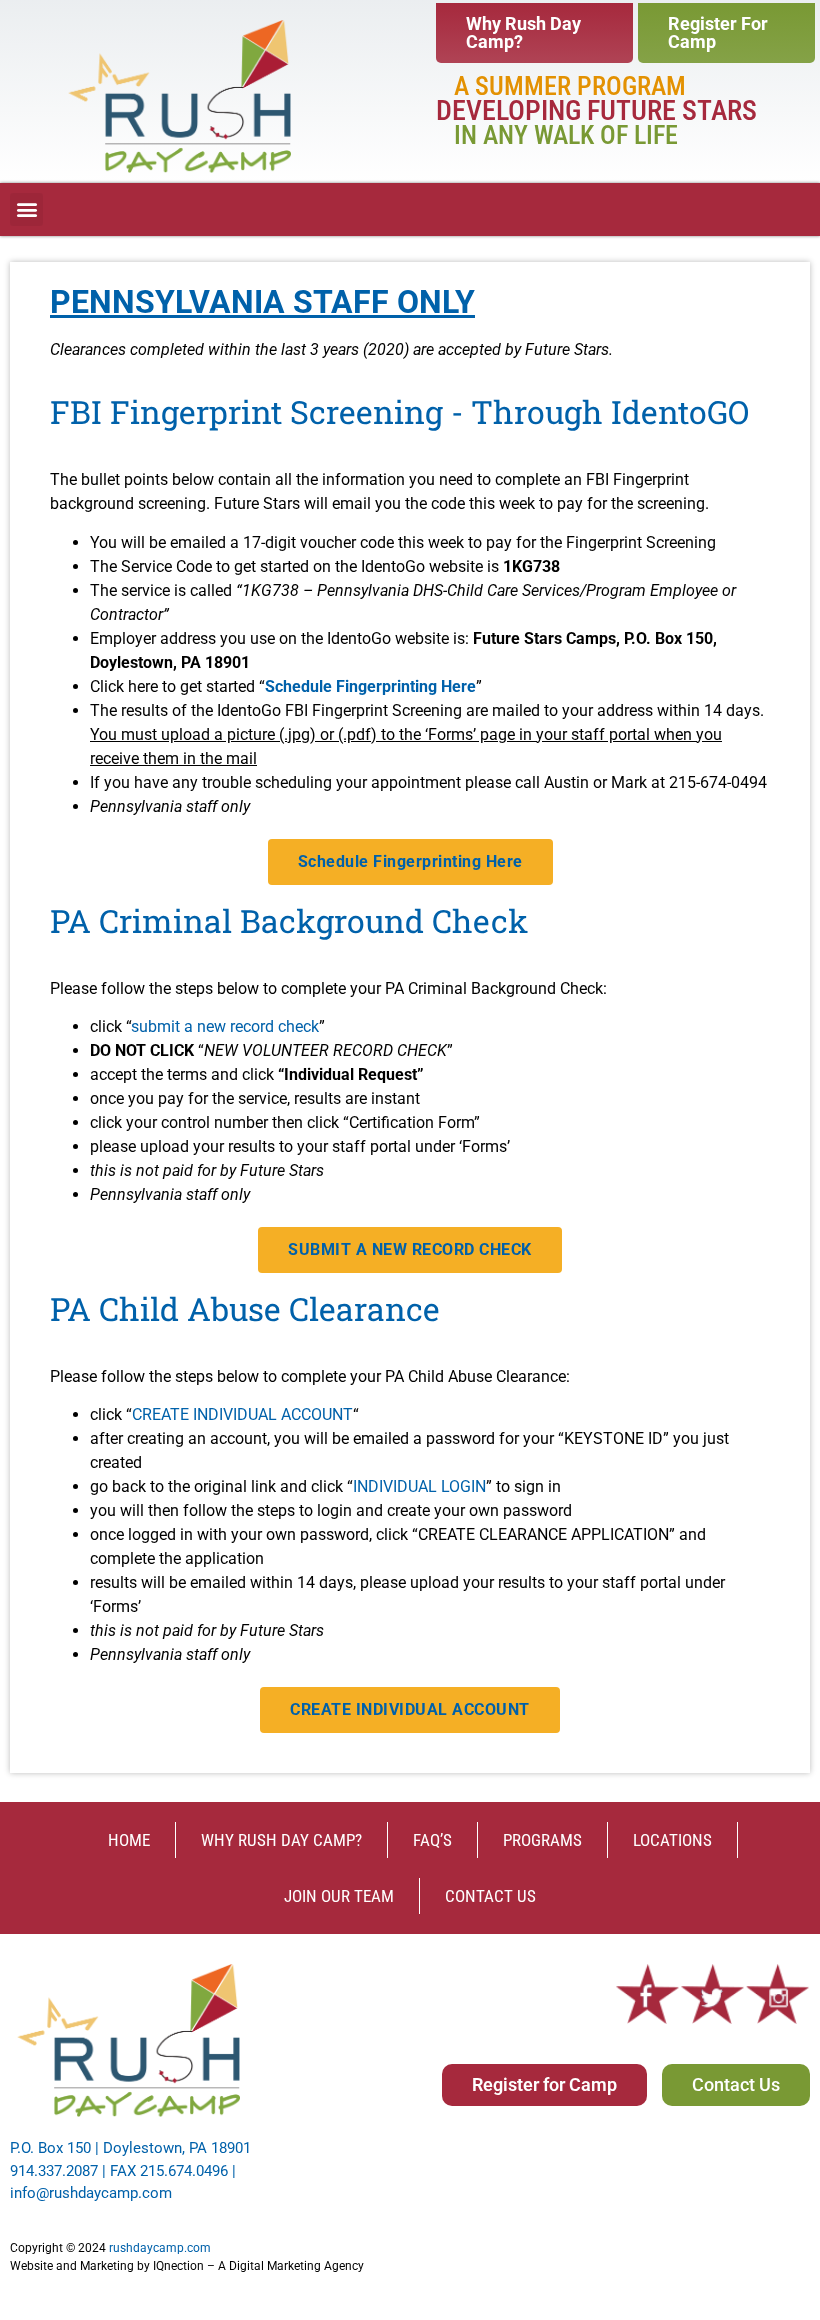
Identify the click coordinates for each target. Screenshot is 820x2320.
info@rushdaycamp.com (91, 2193)
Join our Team (339, 1896)
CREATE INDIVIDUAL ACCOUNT (242, 1414)
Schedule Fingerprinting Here (370, 686)
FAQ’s (432, 1840)
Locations (672, 1840)
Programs (542, 1840)
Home (129, 1840)
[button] (26, 209)
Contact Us (490, 1896)
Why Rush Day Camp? (281, 1840)
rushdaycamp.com (160, 2248)
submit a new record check (225, 1026)
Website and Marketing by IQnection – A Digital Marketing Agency (187, 2266)
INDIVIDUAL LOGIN (419, 1486)
